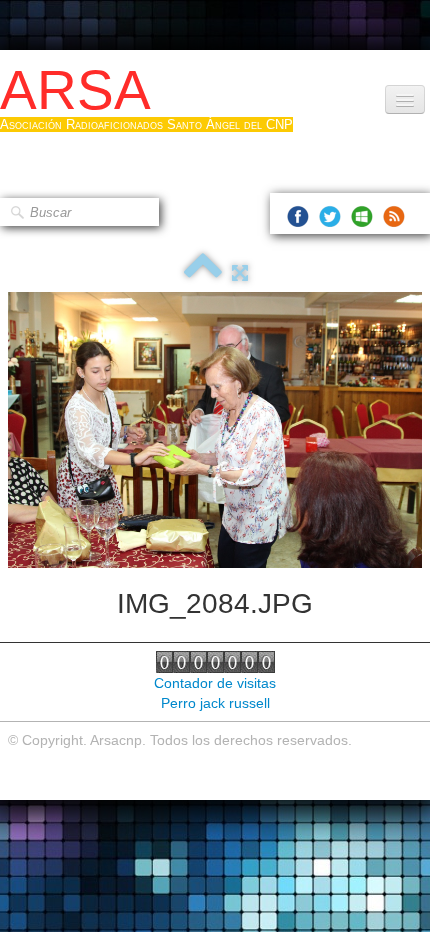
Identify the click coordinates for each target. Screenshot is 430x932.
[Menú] (405, 99)
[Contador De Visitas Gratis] (215, 661)
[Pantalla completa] (240, 273)
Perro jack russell (215, 703)
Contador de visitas (215, 683)
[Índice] (203, 273)
